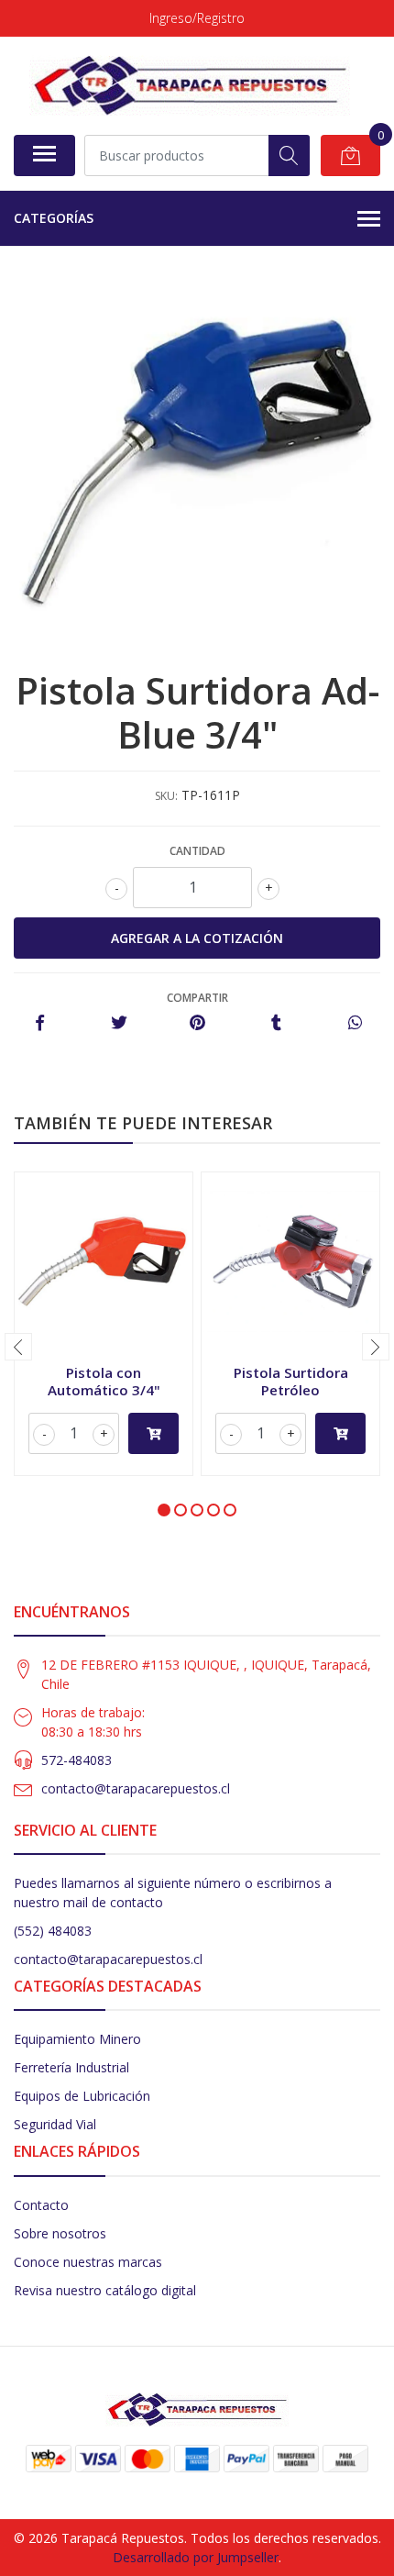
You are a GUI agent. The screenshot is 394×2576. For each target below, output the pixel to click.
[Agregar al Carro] (153, 1433)
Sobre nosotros (60, 2233)
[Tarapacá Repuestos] (190, 85)
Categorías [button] (54, 218)
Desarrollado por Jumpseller (196, 2557)
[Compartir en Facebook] (40, 1023)
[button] (164, 1510)
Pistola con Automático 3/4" (104, 1381)
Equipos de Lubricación (82, 2096)
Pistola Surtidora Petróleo (291, 1381)
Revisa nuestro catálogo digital (105, 2290)
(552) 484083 (53, 1931)
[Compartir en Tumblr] (276, 1023)
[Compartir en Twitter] (119, 1023)
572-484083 (77, 1760)
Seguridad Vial (55, 2124)
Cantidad (197, 851)
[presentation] (18, 1347)
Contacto (41, 2205)
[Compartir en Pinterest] (197, 1023)
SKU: (166, 796)
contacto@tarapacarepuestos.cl (136, 1788)
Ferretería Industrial (71, 2067)
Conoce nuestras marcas (88, 2262)
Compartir (197, 998)
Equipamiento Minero (77, 2039)
